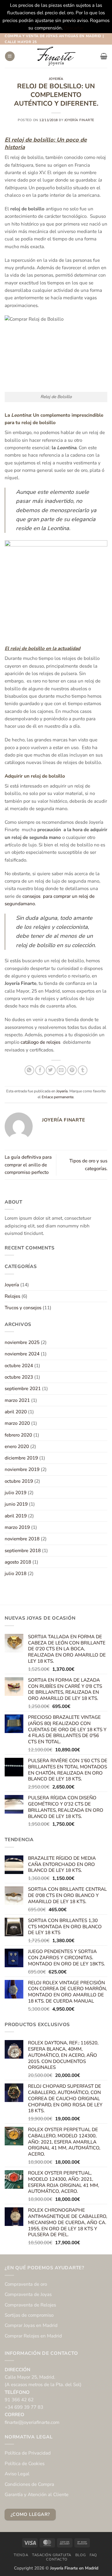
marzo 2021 (17, 1400)
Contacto (57, 2559)
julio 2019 (16, 1493)
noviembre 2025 (22, 1342)
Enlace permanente (58, 1097)
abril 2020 (16, 1412)
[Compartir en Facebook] (40, 1070)
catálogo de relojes (41, 1042)
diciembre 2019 (21, 1458)
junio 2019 (16, 1504)
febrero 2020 (18, 1435)
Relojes (12, 1296)
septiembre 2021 (23, 1389)
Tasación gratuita (52, 2555)
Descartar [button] (74, 28)
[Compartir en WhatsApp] (29, 1070)
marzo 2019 (17, 1527)
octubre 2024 (19, 1366)
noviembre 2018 (22, 1539)
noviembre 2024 (22, 1354)
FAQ (93, 2555)
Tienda (21, 2555)
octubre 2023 (19, 1377)
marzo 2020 (17, 1423)
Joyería (56, 79)
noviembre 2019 (22, 1469)
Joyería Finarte (79, 120)
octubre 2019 (19, 1481)
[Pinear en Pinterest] (72, 1070)
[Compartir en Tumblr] (83, 1070)
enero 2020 (17, 1446)
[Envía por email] (61, 1070)
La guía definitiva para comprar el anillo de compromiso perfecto (28, 1165)
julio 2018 (16, 1573)
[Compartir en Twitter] (51, 1070)
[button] (10, 56)
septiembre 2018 (23, 1551)
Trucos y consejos (23, 1308)
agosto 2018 (18, 1562)
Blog (80, 2555)
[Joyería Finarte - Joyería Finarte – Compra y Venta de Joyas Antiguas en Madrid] (56, 56)
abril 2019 (16, 1516)
